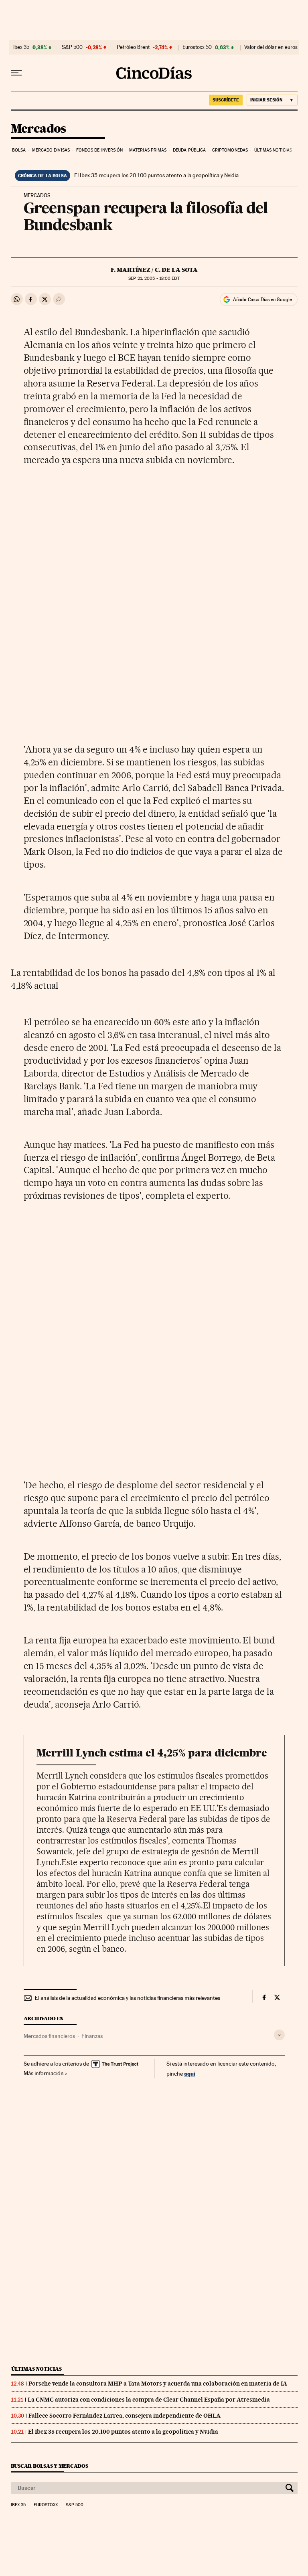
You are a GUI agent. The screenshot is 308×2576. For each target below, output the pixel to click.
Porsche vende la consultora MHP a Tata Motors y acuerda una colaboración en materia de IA (158, 2384)
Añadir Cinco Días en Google (262, 299)
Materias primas (148, 150)
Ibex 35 (21, 47)
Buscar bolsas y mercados (50, 2466)
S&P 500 (72, 47)
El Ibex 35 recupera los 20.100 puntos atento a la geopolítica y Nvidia (156, 175)
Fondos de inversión (100, 150)
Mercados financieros (49, 2036)
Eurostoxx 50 (197, 47)
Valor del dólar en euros (271, 47)
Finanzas (92, 2036)
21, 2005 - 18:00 (154, 278)
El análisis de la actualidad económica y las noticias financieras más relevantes (128, 1998)
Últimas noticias (273, 150)
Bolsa (19, 150)
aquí (190, 2073)
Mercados (38, 129)
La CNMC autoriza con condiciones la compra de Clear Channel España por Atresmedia (149, 2400)
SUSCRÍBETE (226, 100)
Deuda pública (189, 150)
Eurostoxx (46, 2505)
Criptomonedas (230, 150)
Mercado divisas (51, 150)
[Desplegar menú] (16, 73)
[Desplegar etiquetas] (279, 2035)
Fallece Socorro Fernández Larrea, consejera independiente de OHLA (125, 2416)
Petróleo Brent (133, 47)
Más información (44, 2073)
